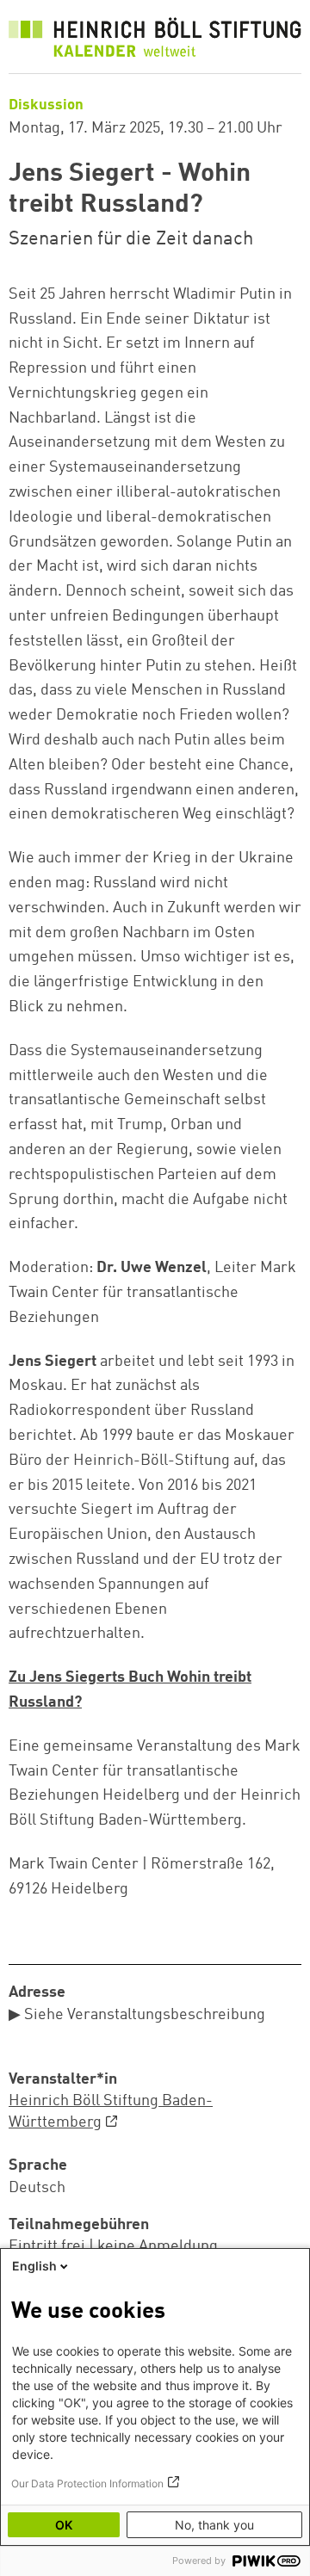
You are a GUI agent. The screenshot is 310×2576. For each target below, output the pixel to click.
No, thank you (214, 2525)
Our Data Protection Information (87, 2483)
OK (64, 2525)
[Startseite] (155, 41)
